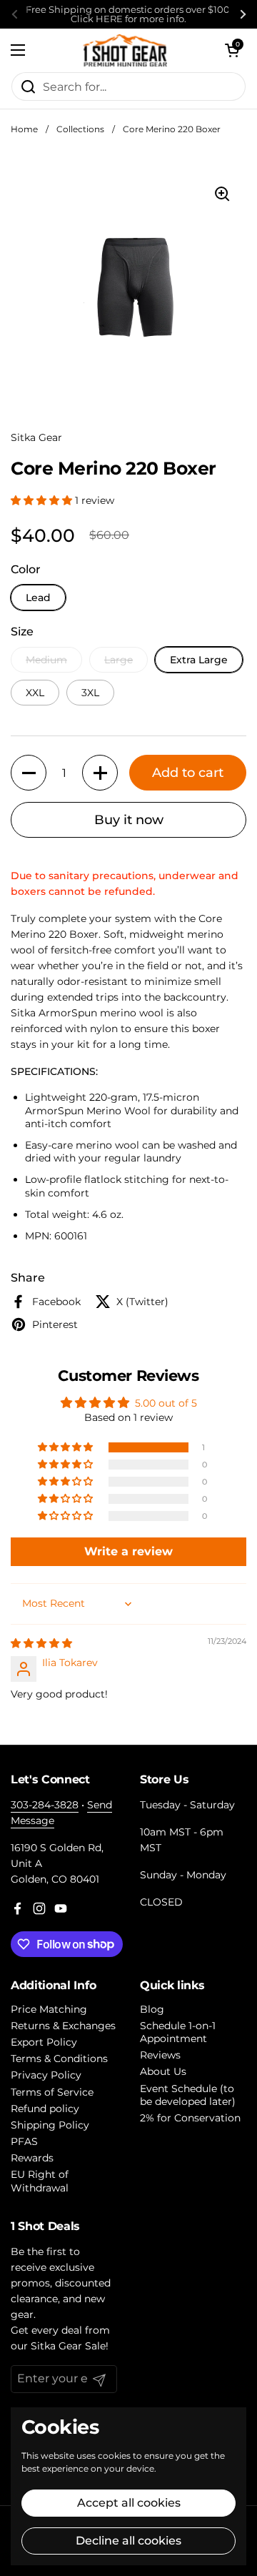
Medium (46, 660)
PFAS (24, 2141)
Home (24, 129)
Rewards (32, 2158)
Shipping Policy (50, 2125)
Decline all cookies (128, 2541)
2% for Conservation (190, 2118)
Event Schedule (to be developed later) (188, 2095)
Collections (80, 129)
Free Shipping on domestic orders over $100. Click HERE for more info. (129, 14)
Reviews (160, 2055)
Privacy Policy (46, 2075)
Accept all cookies (129, 2503)
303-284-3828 (45, 1805)
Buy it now (129, 820)
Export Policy (44, 2042)
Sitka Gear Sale (68, 2346)
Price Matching (49, 2009)
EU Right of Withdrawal (40, 2181)
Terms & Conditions (59, 2059)
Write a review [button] (128, 1551)
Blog (152, 2009)
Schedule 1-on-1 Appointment (178, 2032)
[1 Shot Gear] (125, 50)
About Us (163, 2071)
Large (119, 660)
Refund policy (45, 2109)
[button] (232, 50)
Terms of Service (52, 2092)
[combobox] (128, 86)
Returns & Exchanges (63, 2026)
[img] (41, 1643)
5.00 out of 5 (166, 1403)
